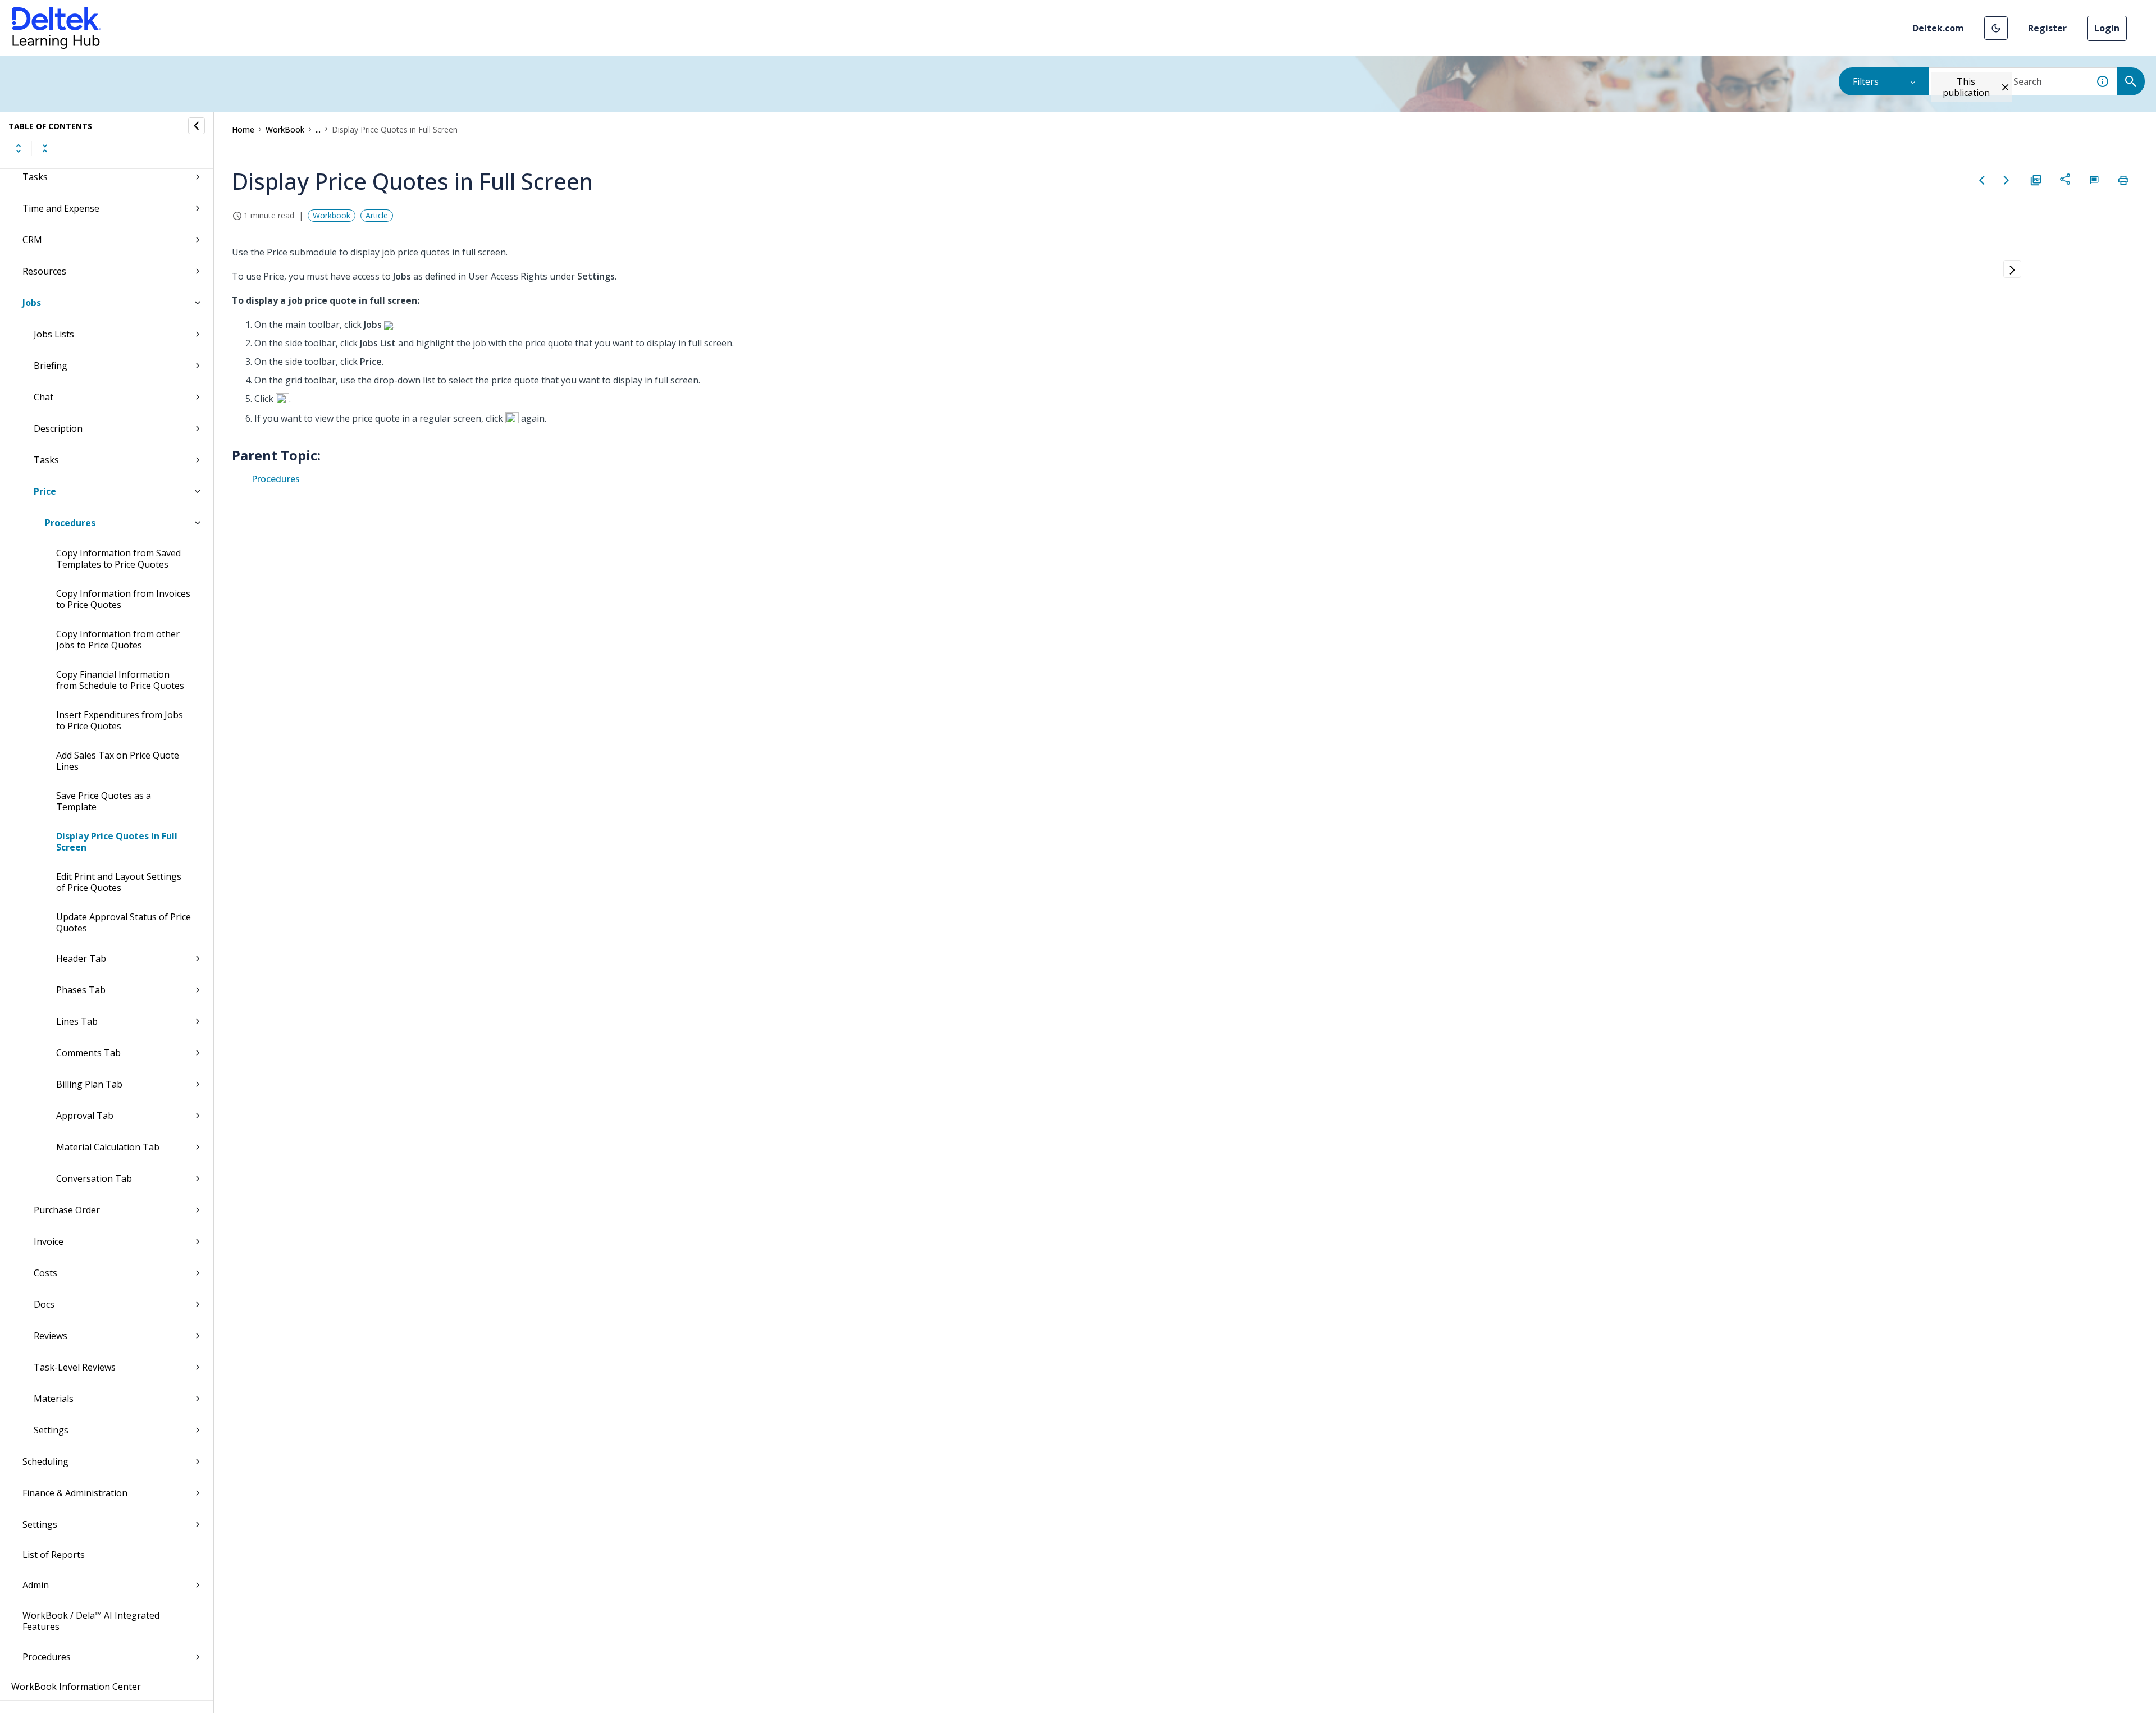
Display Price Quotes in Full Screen (117, 842)
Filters (1866, 81)
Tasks (35, 177)
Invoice (49, 1241)
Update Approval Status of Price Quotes (124, 922)
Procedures (70, 523)
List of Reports (54, 1555)
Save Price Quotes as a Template (104, 801)
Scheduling (45, 1461)
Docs (44, 1304)
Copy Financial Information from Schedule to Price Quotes (120, 680)
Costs (45, 1273)
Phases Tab (81, 990)
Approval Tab (85, 1116)
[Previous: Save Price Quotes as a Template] (1982, 180)
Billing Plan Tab (89, 1084)
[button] (1996, 28)
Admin (36, 1585)
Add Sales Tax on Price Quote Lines (118, 761)
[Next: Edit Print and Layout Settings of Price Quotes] (2007, 180)
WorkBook (285, 129)
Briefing (51, 366)
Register (2047, 28)
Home (243, 129)
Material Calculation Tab (108, 1147)
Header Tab (81, 958)
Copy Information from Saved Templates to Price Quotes (118, 559)
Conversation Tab (94, 1178)
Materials (54, 1399)
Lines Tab (77, 1021)
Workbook (332, 215)
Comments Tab (88, 1053)
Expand (19, 148)
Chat (44, 397)
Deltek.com (1938, 28)
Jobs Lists (54, 334)
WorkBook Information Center (76, 1687)
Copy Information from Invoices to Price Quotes (123, 599)
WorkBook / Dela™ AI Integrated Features (91, 1621)
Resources (44, 271)
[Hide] (197, 126)
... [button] (318, 129)
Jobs (32, 303)
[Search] (2131, 81)
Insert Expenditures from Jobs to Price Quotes (120, 720)
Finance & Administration (75, 1493)
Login (2107, 28)
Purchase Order (67, 1210)
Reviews (51, 1336)
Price (45, 491)
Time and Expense (61, 208)
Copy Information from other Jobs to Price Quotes (118, 639)
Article (377, 215)
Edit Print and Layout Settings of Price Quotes (119, 882)
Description (58, 428)
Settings (51, 1430)
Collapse (45, 148)
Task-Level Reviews (75, 1367)
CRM (32, 240)
